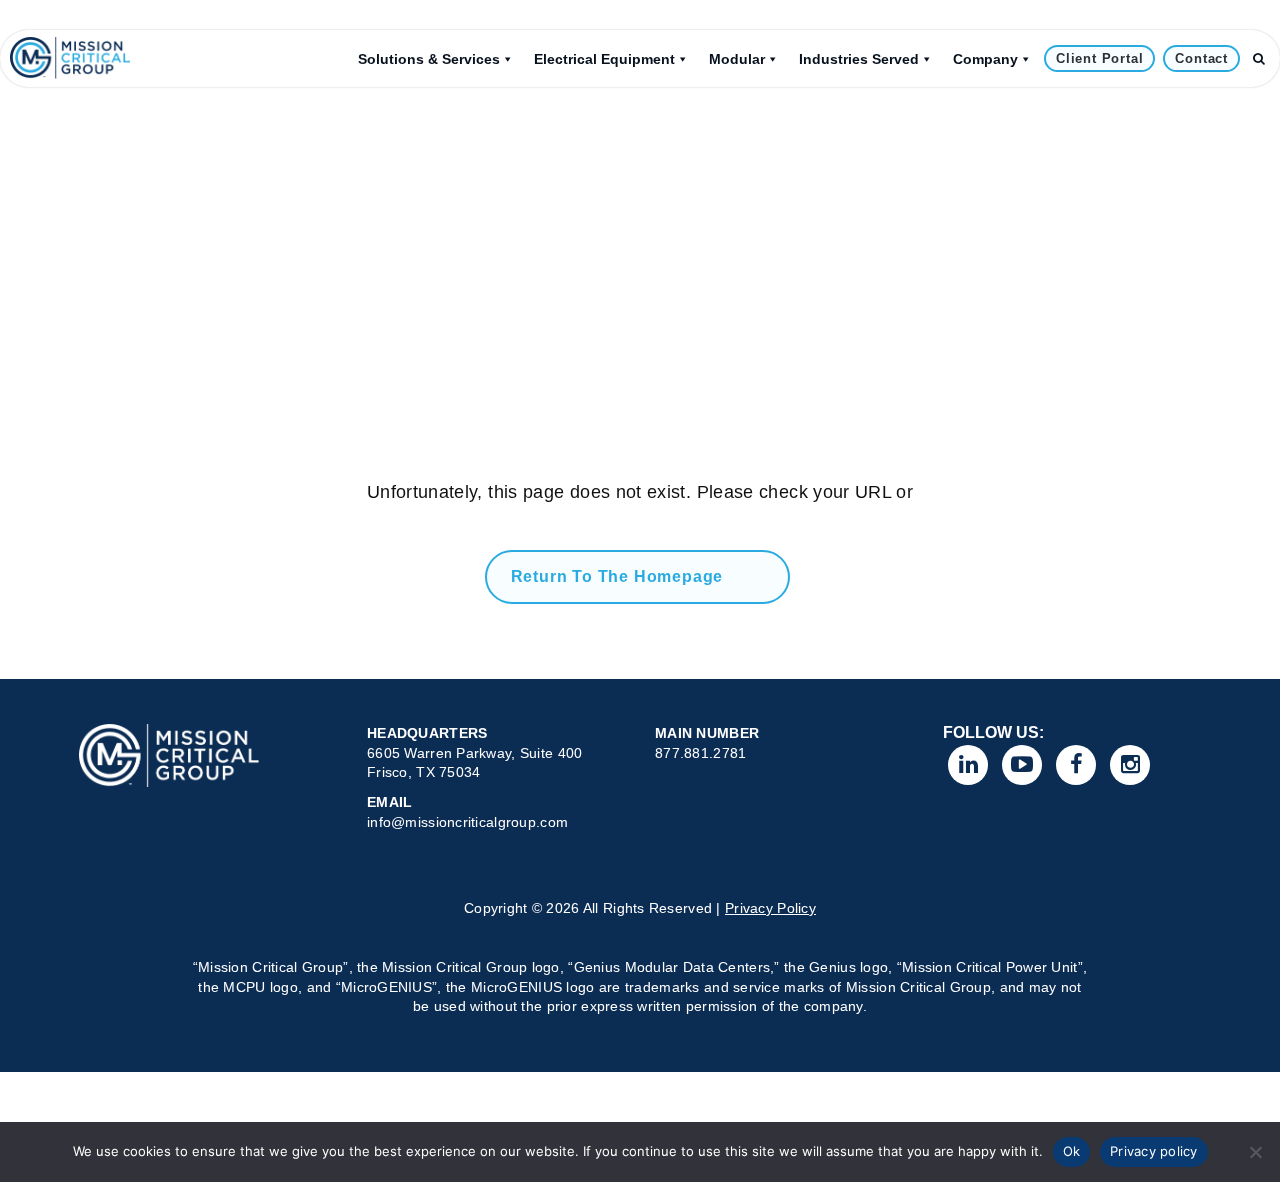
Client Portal (1099, 58)
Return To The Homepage (617, 576)
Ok (1072, 1151)
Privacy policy (1154, 1151)
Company (985, 59)
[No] (1255, 1152)
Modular (737, 59)
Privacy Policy (770, 908)
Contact (1201, 58)
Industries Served (859, 59)
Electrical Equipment (604, 59)
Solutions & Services (429, 59)
